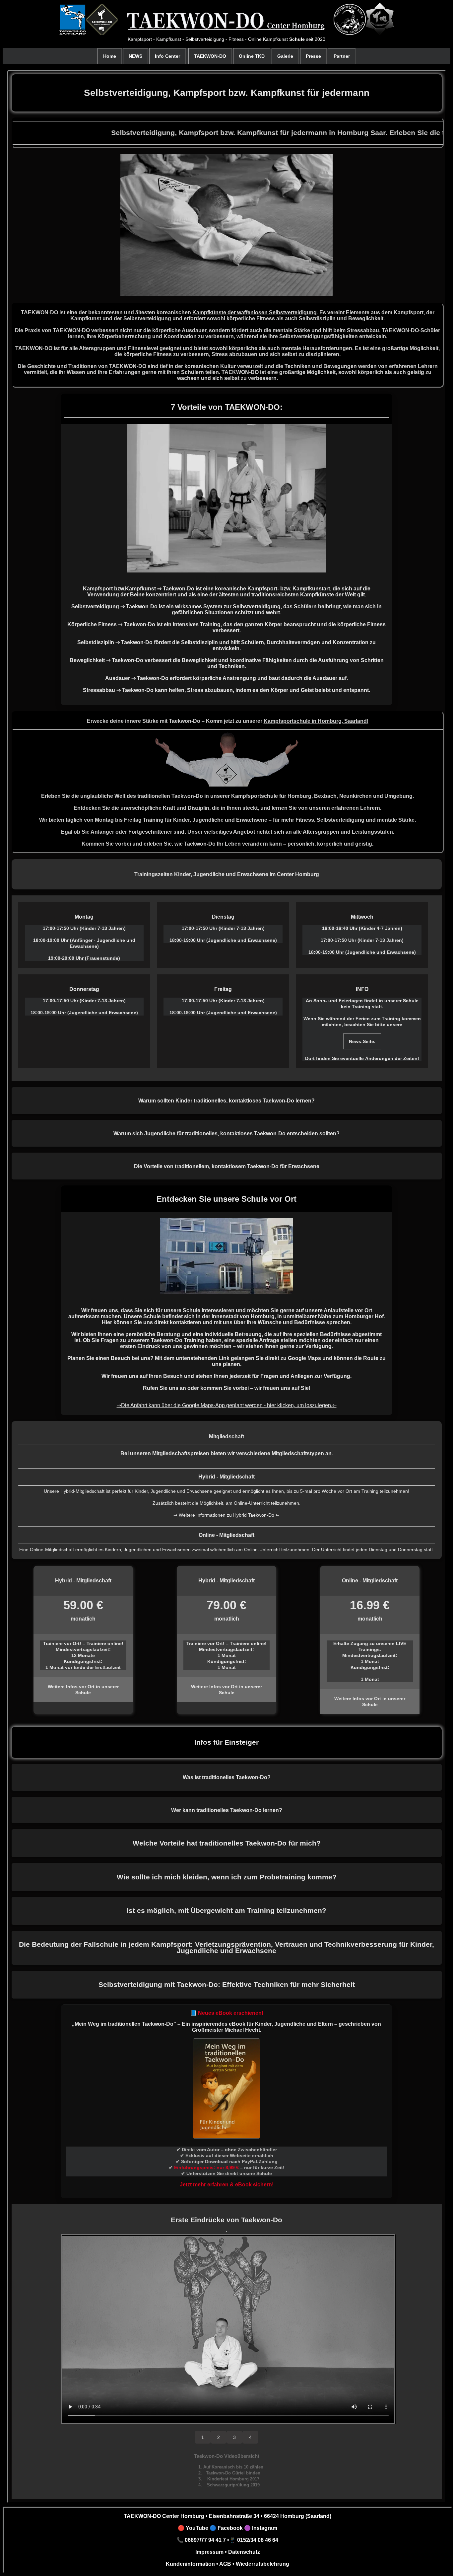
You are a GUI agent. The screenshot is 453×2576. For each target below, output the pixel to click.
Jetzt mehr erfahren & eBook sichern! (227, 2185)
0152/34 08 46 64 (258, 2540)
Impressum (209, 2552)
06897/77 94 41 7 (205, 2540)
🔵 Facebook (226, 2528)
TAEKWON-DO (210, 56)
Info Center (167, 56)
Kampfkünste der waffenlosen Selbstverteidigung (255, 312)
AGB (225, 2564)
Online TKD (252, 56)
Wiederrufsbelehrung (262, 2564)
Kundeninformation (190, 2564)
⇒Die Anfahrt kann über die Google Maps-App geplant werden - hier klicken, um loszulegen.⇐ (227, 1405)
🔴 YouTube (193, 2528)
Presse (313, 56)
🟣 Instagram (260, 2528)
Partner (342, 56)
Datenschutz (243, 2552)
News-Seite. (362, 1041)
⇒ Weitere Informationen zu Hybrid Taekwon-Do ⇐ (227, 1515)
